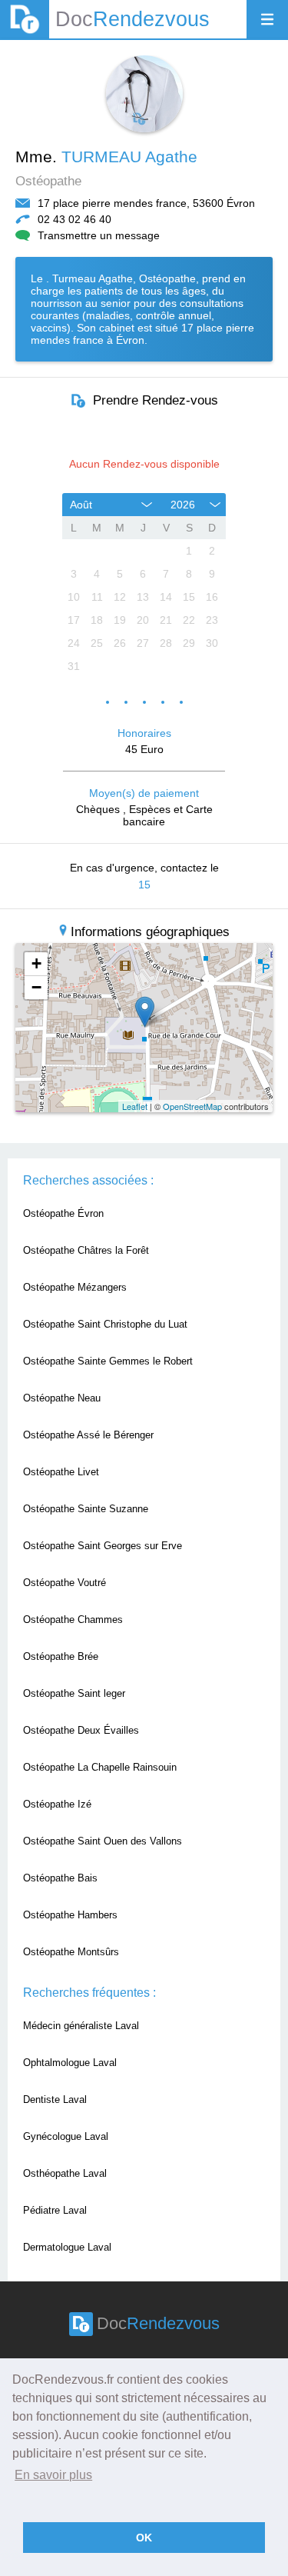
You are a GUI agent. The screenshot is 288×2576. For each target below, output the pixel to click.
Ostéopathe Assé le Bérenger (88, 1435)
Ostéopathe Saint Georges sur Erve (103, 1546)
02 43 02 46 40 (74, 219)
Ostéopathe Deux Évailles (81, 1730)
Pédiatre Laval (55, 2210)
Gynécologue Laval (66, 2136)
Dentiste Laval (55, 2099)
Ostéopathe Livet (61, 1472)
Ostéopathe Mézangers (75, 1287)
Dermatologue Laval (67, 2247)
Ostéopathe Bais (60, 1878)
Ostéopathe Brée (61, 1656)
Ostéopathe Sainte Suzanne (86, 1509)
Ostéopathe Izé (57, 1804)
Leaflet (135, 1106)
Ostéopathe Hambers (70, 1915)
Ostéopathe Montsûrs (71, 1952)
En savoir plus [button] (53, 2475)
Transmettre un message (99, 235)
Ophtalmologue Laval (70, 2063)
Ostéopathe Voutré (65, 1583)
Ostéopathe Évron (63, 1213)
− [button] (36, 987)
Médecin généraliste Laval (81, 2026)
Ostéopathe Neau (62, 1398)
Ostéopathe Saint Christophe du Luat (105, 1324)
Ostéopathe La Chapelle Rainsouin (100, 1767)
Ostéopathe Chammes (73, 1620)
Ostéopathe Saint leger (74, 1693)
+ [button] (36, 963)
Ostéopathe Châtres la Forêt (86, 1250)
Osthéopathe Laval (65, 2173)
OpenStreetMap (192, 1106)
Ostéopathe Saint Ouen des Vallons (103, 1841)
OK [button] (144, 2538)
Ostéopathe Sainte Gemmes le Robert (108, 1361)
